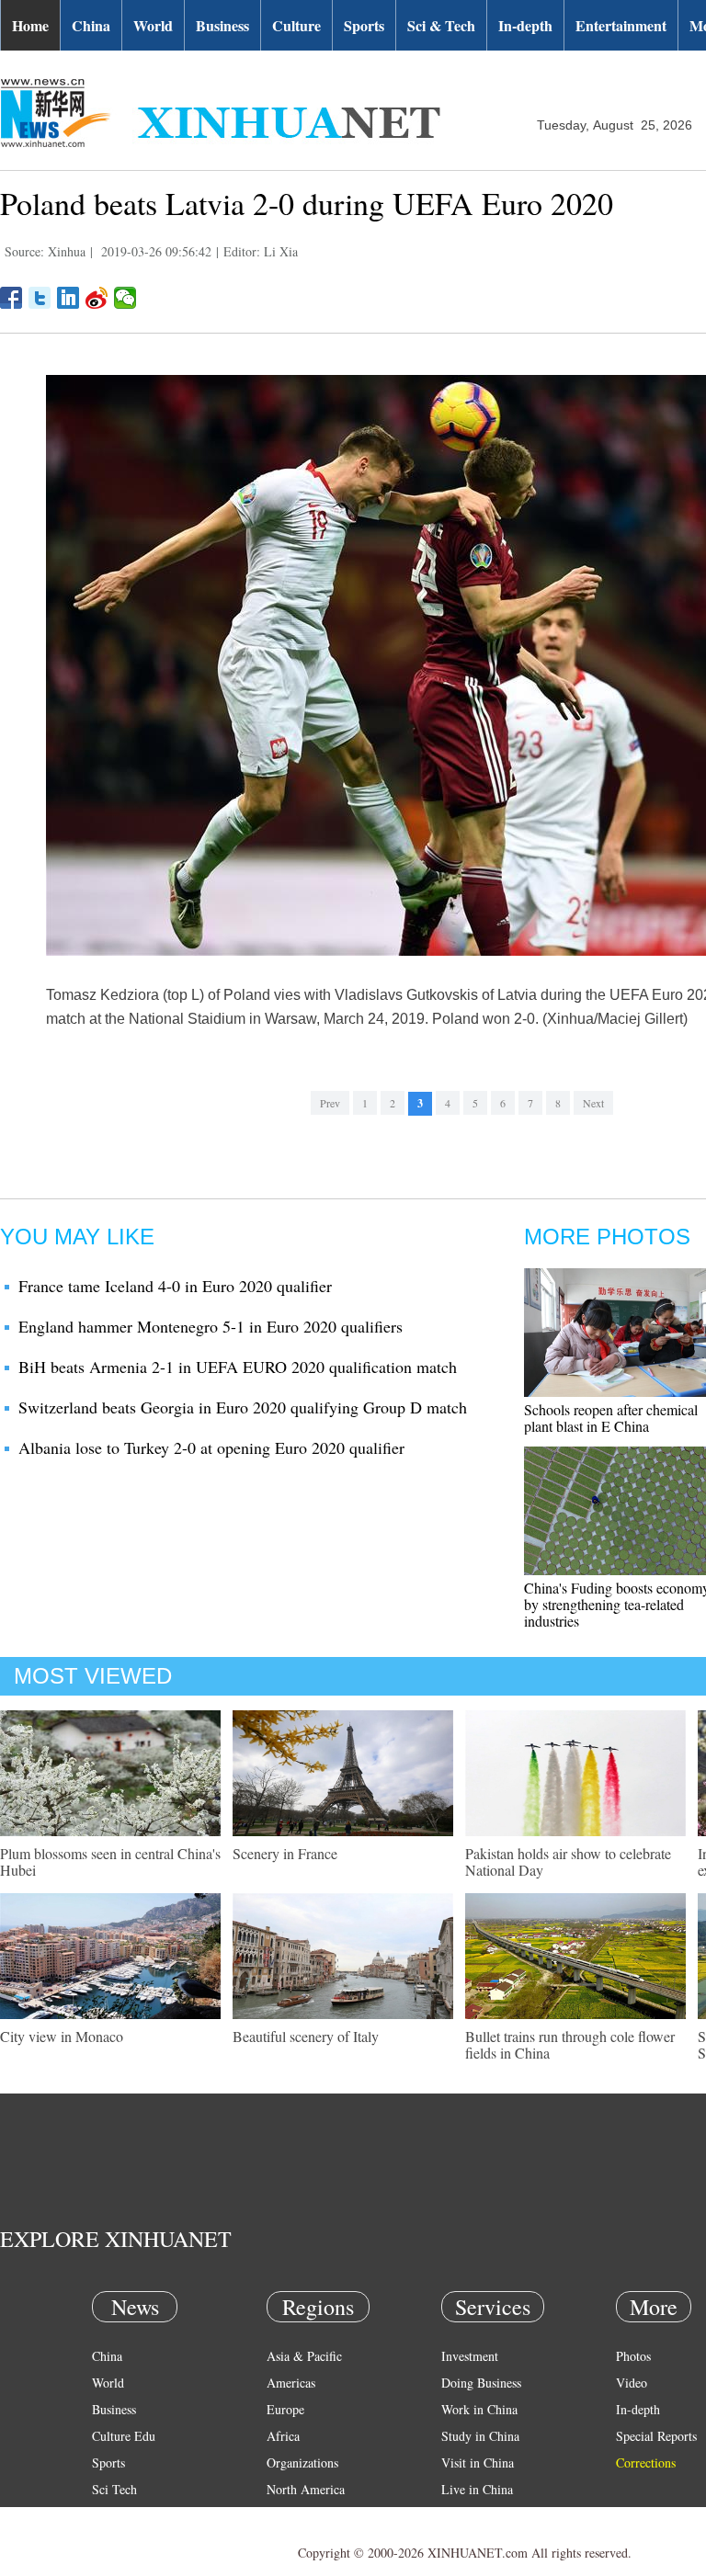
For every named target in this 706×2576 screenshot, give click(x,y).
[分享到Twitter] (40, 298)
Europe (285, 2409)
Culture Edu (124, 2436)
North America (306, 2489)
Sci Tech (114, 2489)
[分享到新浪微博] (97, 298)
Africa (283, 2436)
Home (30, 25)
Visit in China (478, 2463)
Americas (291, 2383)
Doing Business (481, 2383)
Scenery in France (285, 1853)
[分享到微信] (125, 298)
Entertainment (621, 25)
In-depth (525, 25)
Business (222, 25)
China (91, 25)
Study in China (480, 2436)
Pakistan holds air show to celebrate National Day (568, 1861)
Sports (364, 25)
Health (109, 2516)
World (153, 25)
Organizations (302, 2463)
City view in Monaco (62, 2036)
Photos (633, 2356)
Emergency (471, 2516)
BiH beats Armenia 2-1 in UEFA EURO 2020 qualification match (238, 1367)
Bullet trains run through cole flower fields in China (570, 2044)
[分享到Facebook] (11, 298)
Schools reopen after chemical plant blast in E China (611, 1418)
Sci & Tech (441, 25)
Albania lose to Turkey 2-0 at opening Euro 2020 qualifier (211, 1447)
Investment (470, 2356)
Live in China (477, 2489)
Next (593, 1103)
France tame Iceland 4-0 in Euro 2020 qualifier (175, 1286)
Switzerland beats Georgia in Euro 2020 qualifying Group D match (243, 1407)
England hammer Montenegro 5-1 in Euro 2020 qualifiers (211, 1326)
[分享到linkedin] (68, 298)
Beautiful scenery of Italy (306, 2036)
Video (632, 2383)
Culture (296, 25)
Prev (330, 1103)
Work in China (479, 2409)
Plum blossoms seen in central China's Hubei (110, 1861)
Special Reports (656, 2436)
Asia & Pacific (304, 2356)
